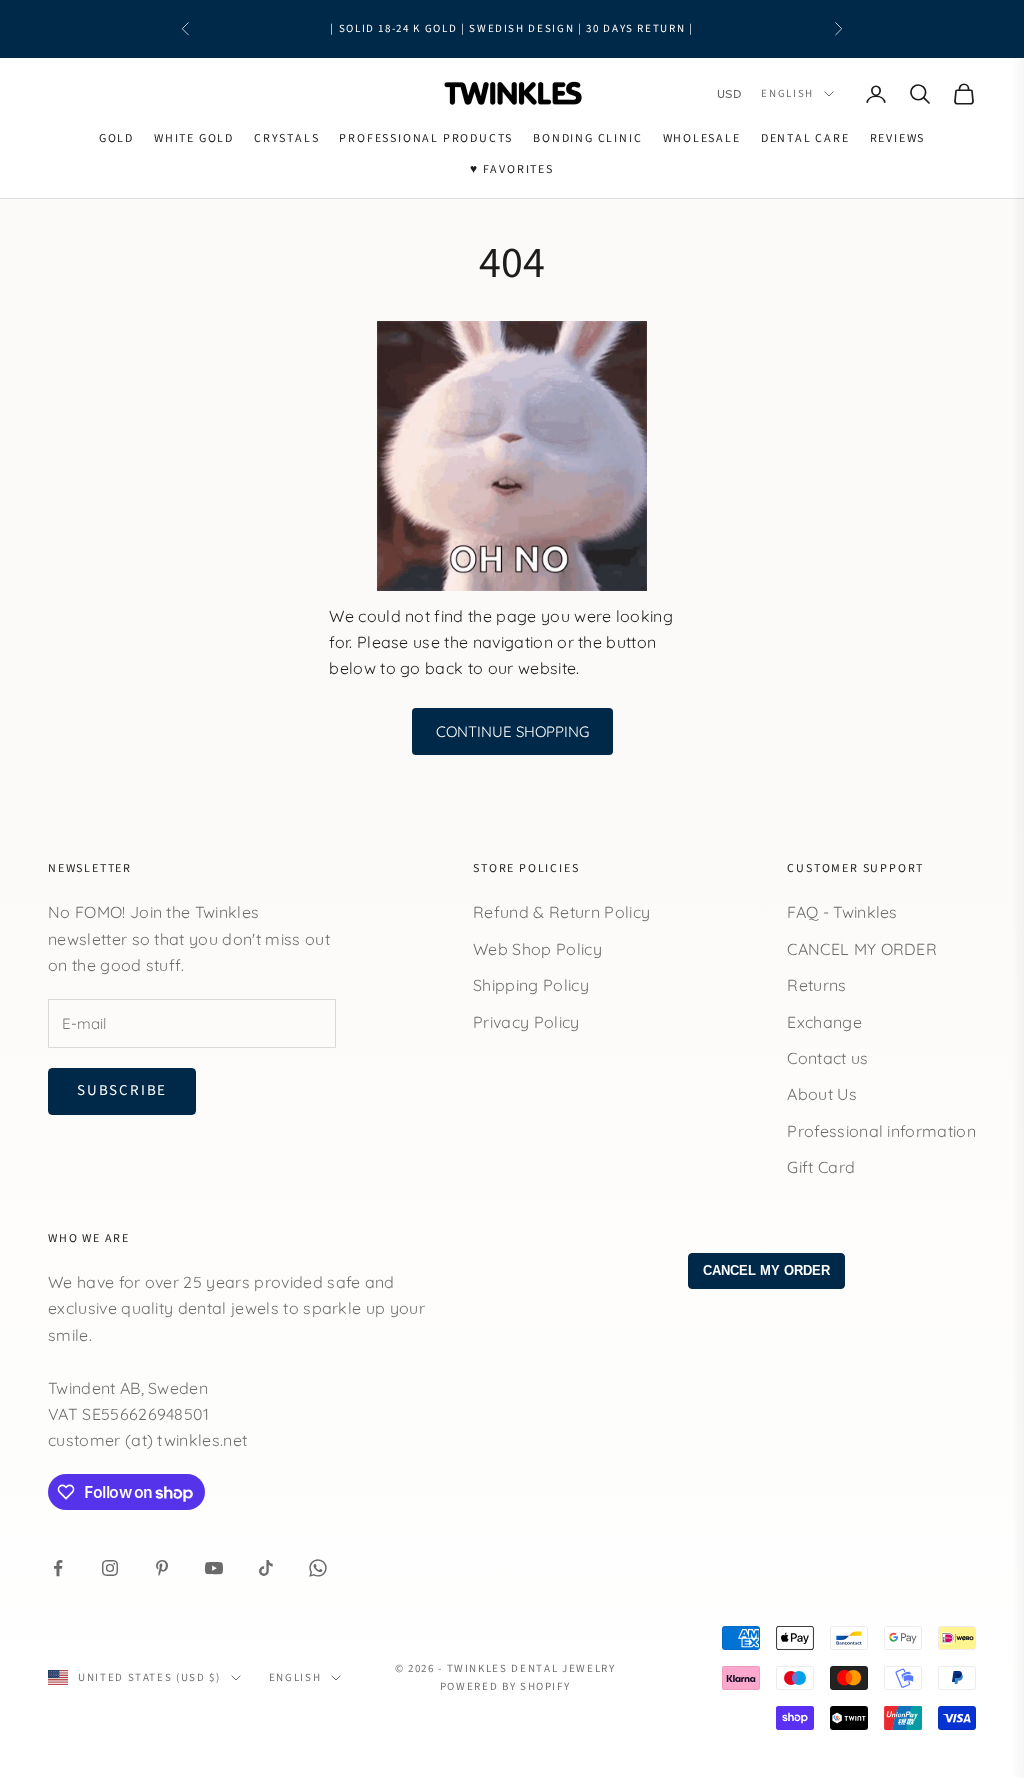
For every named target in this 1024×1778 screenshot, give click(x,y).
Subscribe (122, 1090)
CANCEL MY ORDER (862, 949)
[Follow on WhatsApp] (318, 1568)
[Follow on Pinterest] (162, 1568)
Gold (116, 138)
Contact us (827, 1058)
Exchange (824, 1022)
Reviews (898, 138)
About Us (822, 1094)
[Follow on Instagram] (110, 1568)
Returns (816, 985)
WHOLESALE (702, 138)
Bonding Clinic (587, 138)
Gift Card (821, 1167)
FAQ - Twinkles (842, 912)
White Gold (194, 138)
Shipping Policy (531, 985)
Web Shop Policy (537, 949)
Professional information (881, 1131)
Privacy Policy (526, 1022)
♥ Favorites (512, 169)
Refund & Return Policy (561, 912)
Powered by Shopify (505, 1686)
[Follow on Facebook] (58, 1568)
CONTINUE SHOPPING (512, 731)
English (787, 93)
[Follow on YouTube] (214, 1568)
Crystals (286, 138)
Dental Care (805, 138)
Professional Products (426, 138)
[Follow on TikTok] (266, 1568)
